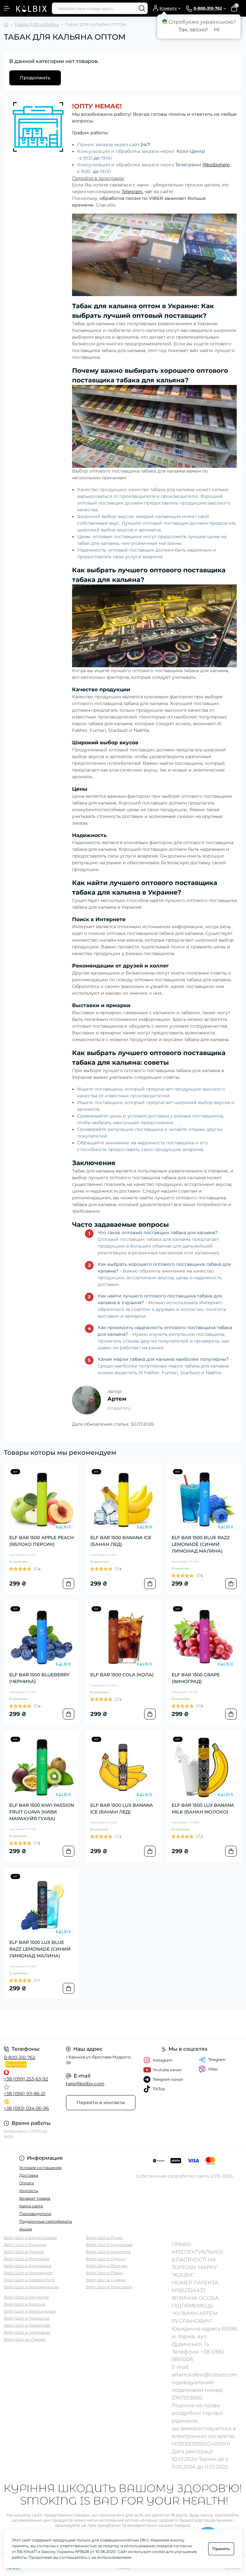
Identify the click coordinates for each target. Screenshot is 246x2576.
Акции (26, 2229)
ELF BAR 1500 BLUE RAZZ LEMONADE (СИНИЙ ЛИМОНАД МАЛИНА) (201, 1544)
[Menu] (7, 8)
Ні (217, 30)
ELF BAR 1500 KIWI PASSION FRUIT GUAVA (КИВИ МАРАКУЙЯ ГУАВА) (42, 1812)
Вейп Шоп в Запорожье (28, 2266)
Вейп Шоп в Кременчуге (28, 2273)
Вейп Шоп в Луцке (104, 2238)
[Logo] (31, 8)
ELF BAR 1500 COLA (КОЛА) (122, 1675)
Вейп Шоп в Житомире (27, 2259)
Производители (35, 2214)
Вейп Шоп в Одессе (106, 2259)
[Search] (142, 8)
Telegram (132, 192)
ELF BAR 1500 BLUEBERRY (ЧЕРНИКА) (39, 1678)
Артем (117, 1399)
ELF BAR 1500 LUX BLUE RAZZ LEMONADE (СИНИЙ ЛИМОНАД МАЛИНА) (40, 1949)
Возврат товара (35, 2198)
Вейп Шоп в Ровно (105, 2273)
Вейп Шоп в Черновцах (27, 2332)
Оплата (27, 2183)
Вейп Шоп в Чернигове (27, 2325)
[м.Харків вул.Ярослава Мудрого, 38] (41, 2024)
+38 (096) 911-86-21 (25, 2094)
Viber (213, 2069)
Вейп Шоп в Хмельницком (30, 2311)
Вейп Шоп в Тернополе (109, 2287)
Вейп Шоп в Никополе (108, 2252)
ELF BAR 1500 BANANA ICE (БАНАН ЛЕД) (121, 1541)
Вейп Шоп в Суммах (106, 2280)
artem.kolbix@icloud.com (205, 2375)
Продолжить (35, 78)
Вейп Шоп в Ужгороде (26, 2297)
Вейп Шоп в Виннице (25, 2245)
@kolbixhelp (216, 165)
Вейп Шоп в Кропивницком (31, 2287)
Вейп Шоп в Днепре (24, 2252)
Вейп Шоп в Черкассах (27, 2318)
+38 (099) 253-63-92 (26, 2079)
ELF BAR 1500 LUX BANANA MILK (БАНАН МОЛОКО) (203, 1809)
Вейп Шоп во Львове (25, 2339)
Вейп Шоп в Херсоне (25, 2304)
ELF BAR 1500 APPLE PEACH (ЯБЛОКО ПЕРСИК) (41, 1541)
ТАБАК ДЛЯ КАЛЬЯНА (37, 24)
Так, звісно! (193, 30)
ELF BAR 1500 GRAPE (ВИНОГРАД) (196, 1678)
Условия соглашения (40, 2168)
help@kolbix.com (85, 2084)
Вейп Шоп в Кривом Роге (29, 2280)
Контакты (29, 2191)
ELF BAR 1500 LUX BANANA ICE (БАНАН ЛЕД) (122, 1809)
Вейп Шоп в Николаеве (109, 2245)
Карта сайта (31, 2206)
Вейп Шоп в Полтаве (107, 2266)
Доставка (29, 2175)
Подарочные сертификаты (46, 2221)
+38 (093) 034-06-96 (26, 2108)
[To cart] (69, 1584)
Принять (221, 2549)
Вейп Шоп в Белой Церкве (30, 2238)
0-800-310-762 (20, 2057)
